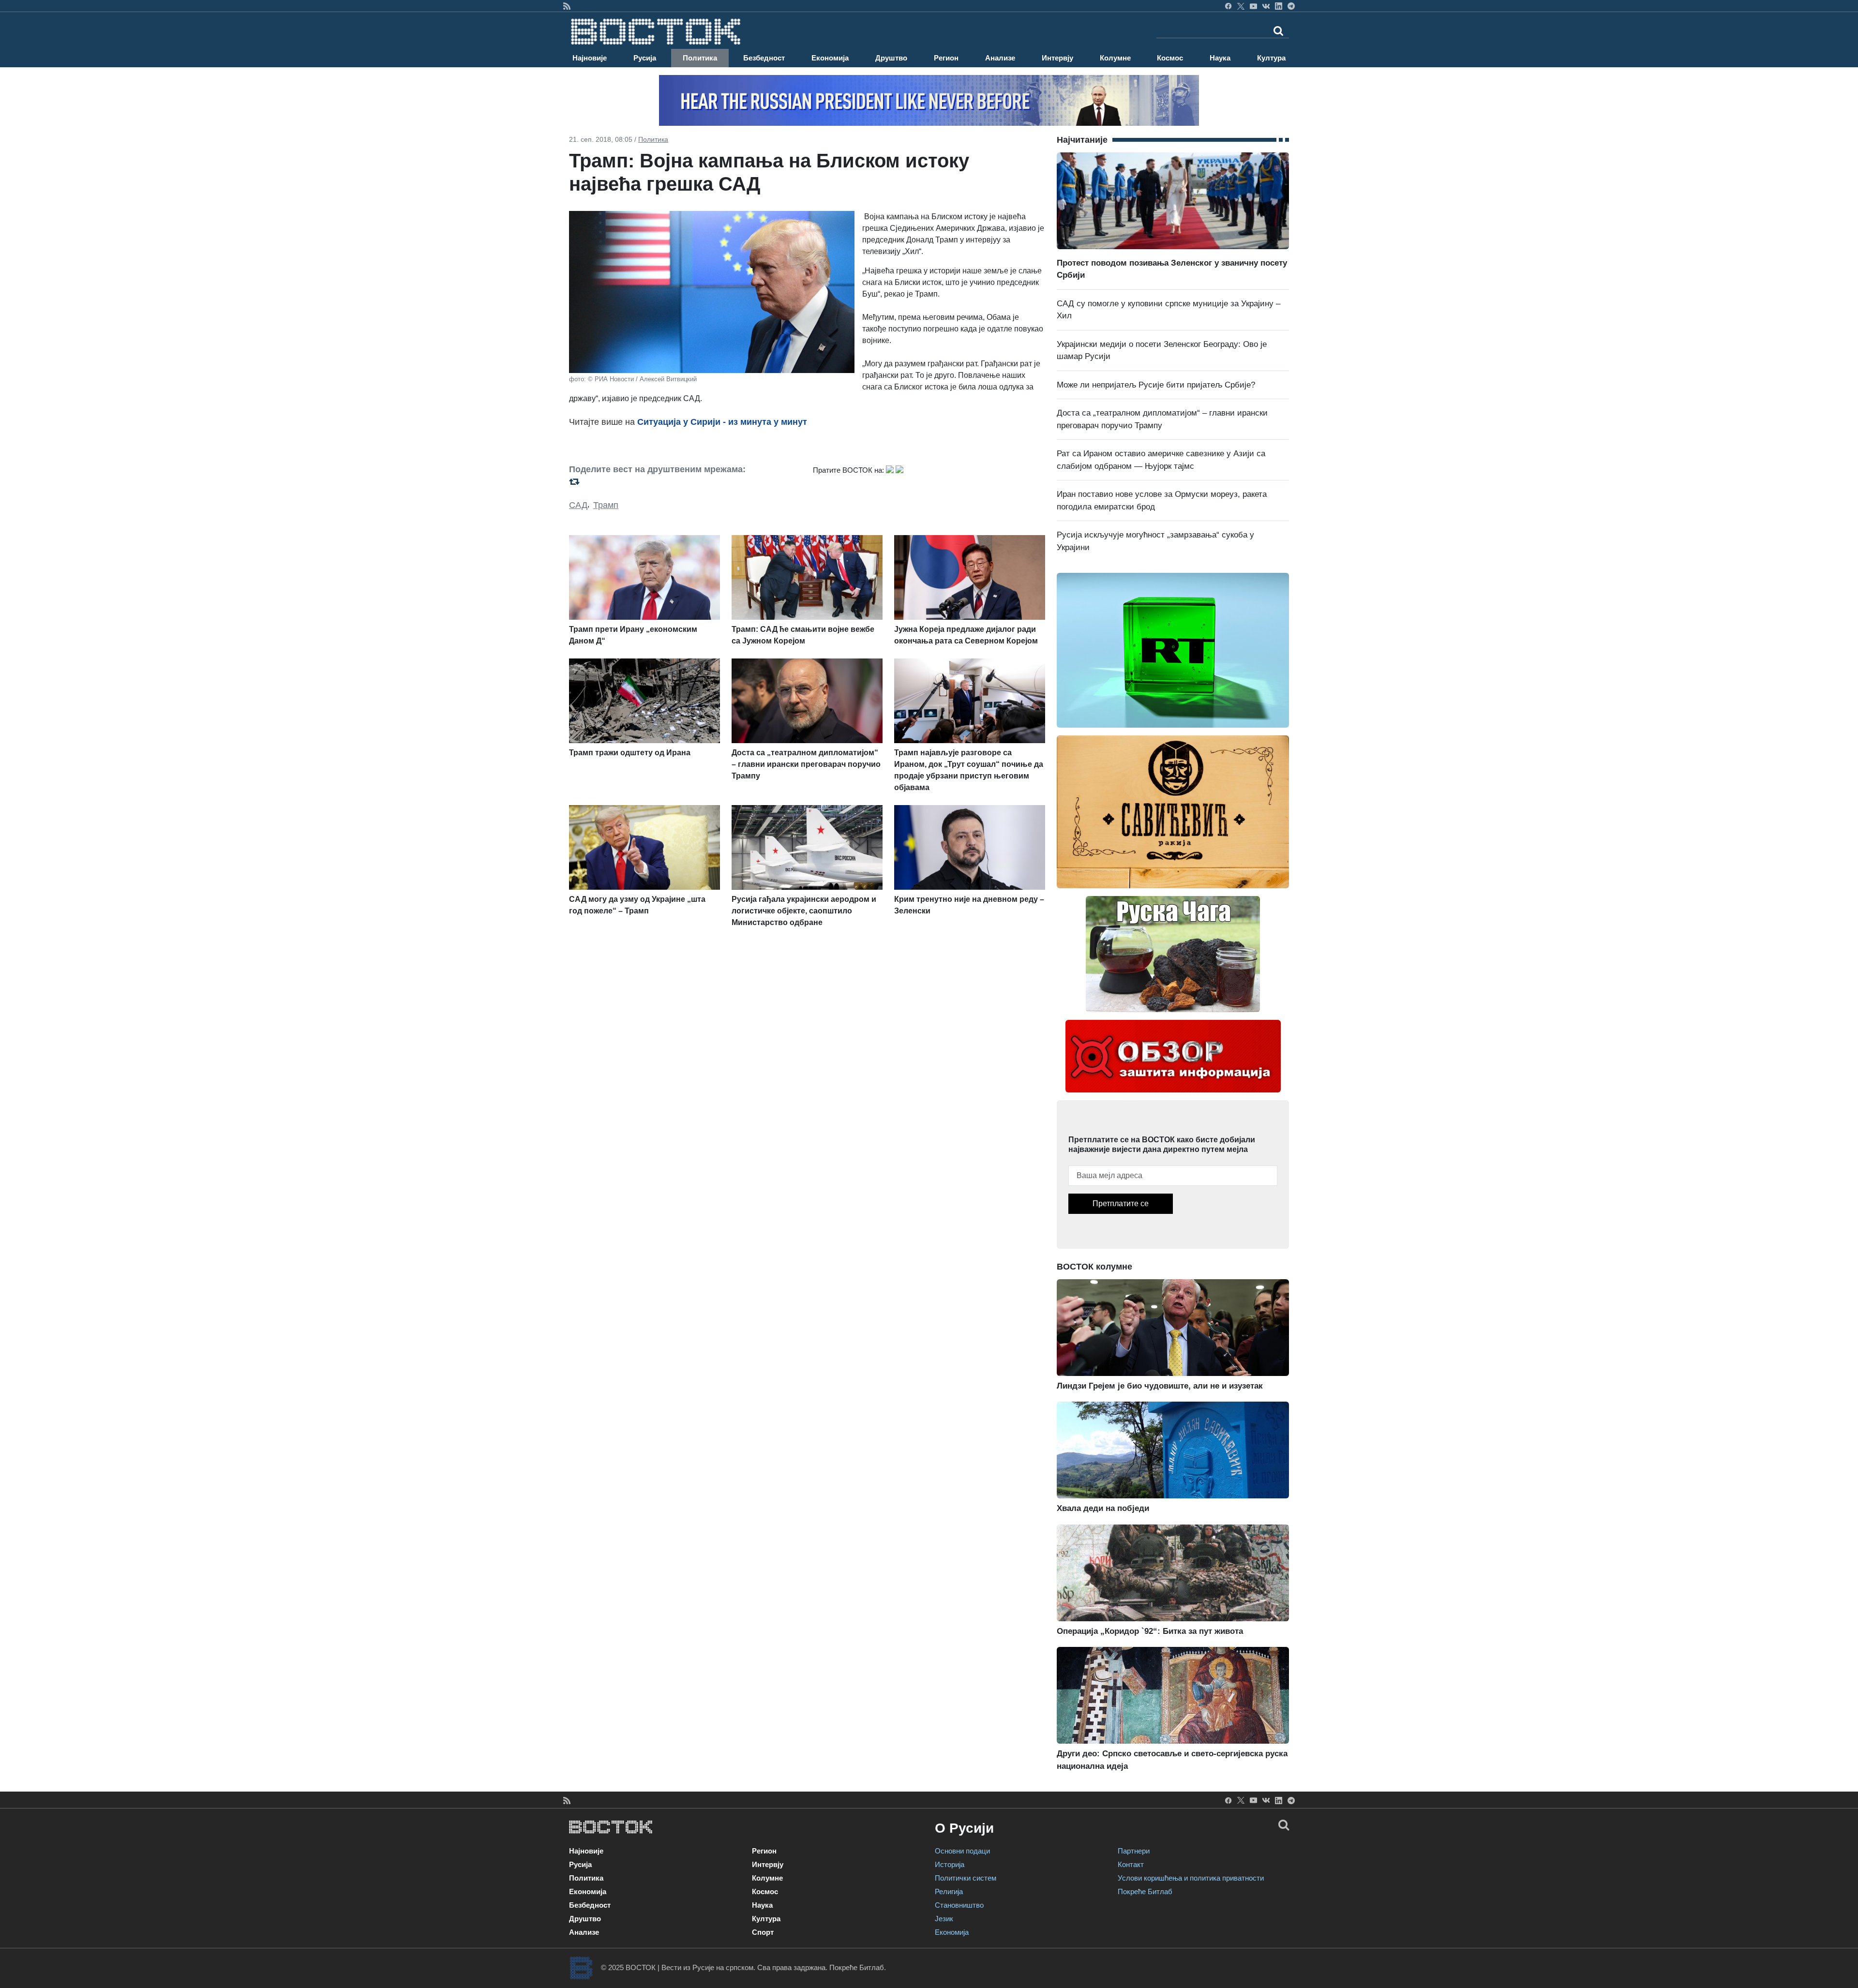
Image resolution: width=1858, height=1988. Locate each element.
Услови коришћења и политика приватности (1191, 1878)
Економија (830, 58)
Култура (1271, 58)
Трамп (606, 505)
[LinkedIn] (1279, 6)
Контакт (1131, 1864)
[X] (1241, 6)
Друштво (891, 58)
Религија (949, 1891)
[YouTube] (1253, 6)
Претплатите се (1121, 1203)
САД (578, 505)
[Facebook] (1228, 6)
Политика (700, 58)
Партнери (1134, 1851)
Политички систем (966, 1878)
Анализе (1000, 58)
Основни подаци (962, 1851)
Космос (1170, 58)
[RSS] (567, 6)
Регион (946, 58)
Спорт (763, 1932)
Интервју (1057, 58)
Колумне (1115, 58)
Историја (950, 1864)
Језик (944, 1919)
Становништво (959, 1905)
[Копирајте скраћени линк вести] (685, 482)
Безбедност (764, 58)
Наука (1220, 58)
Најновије (590, 58)
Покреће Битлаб (1145, 1891)
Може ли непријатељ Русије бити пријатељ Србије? (1156, 385)
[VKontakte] (1266, 6)
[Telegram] (1291, 6)
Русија (645, 58)
